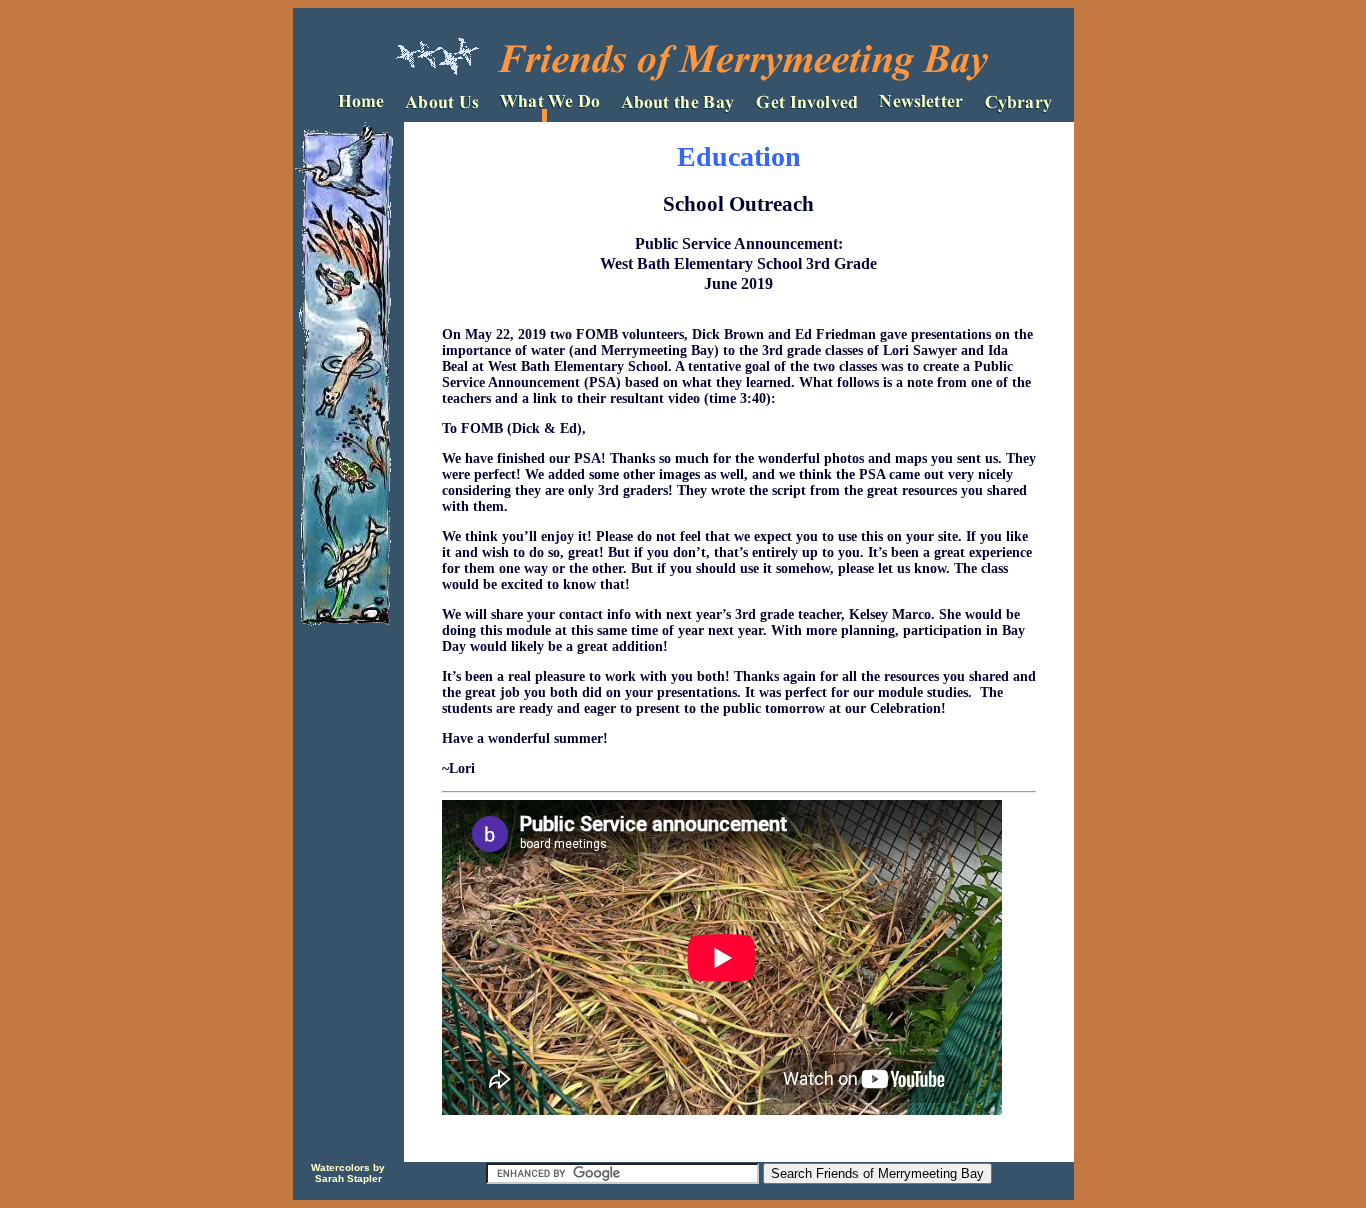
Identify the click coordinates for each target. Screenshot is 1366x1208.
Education (739, 156)
